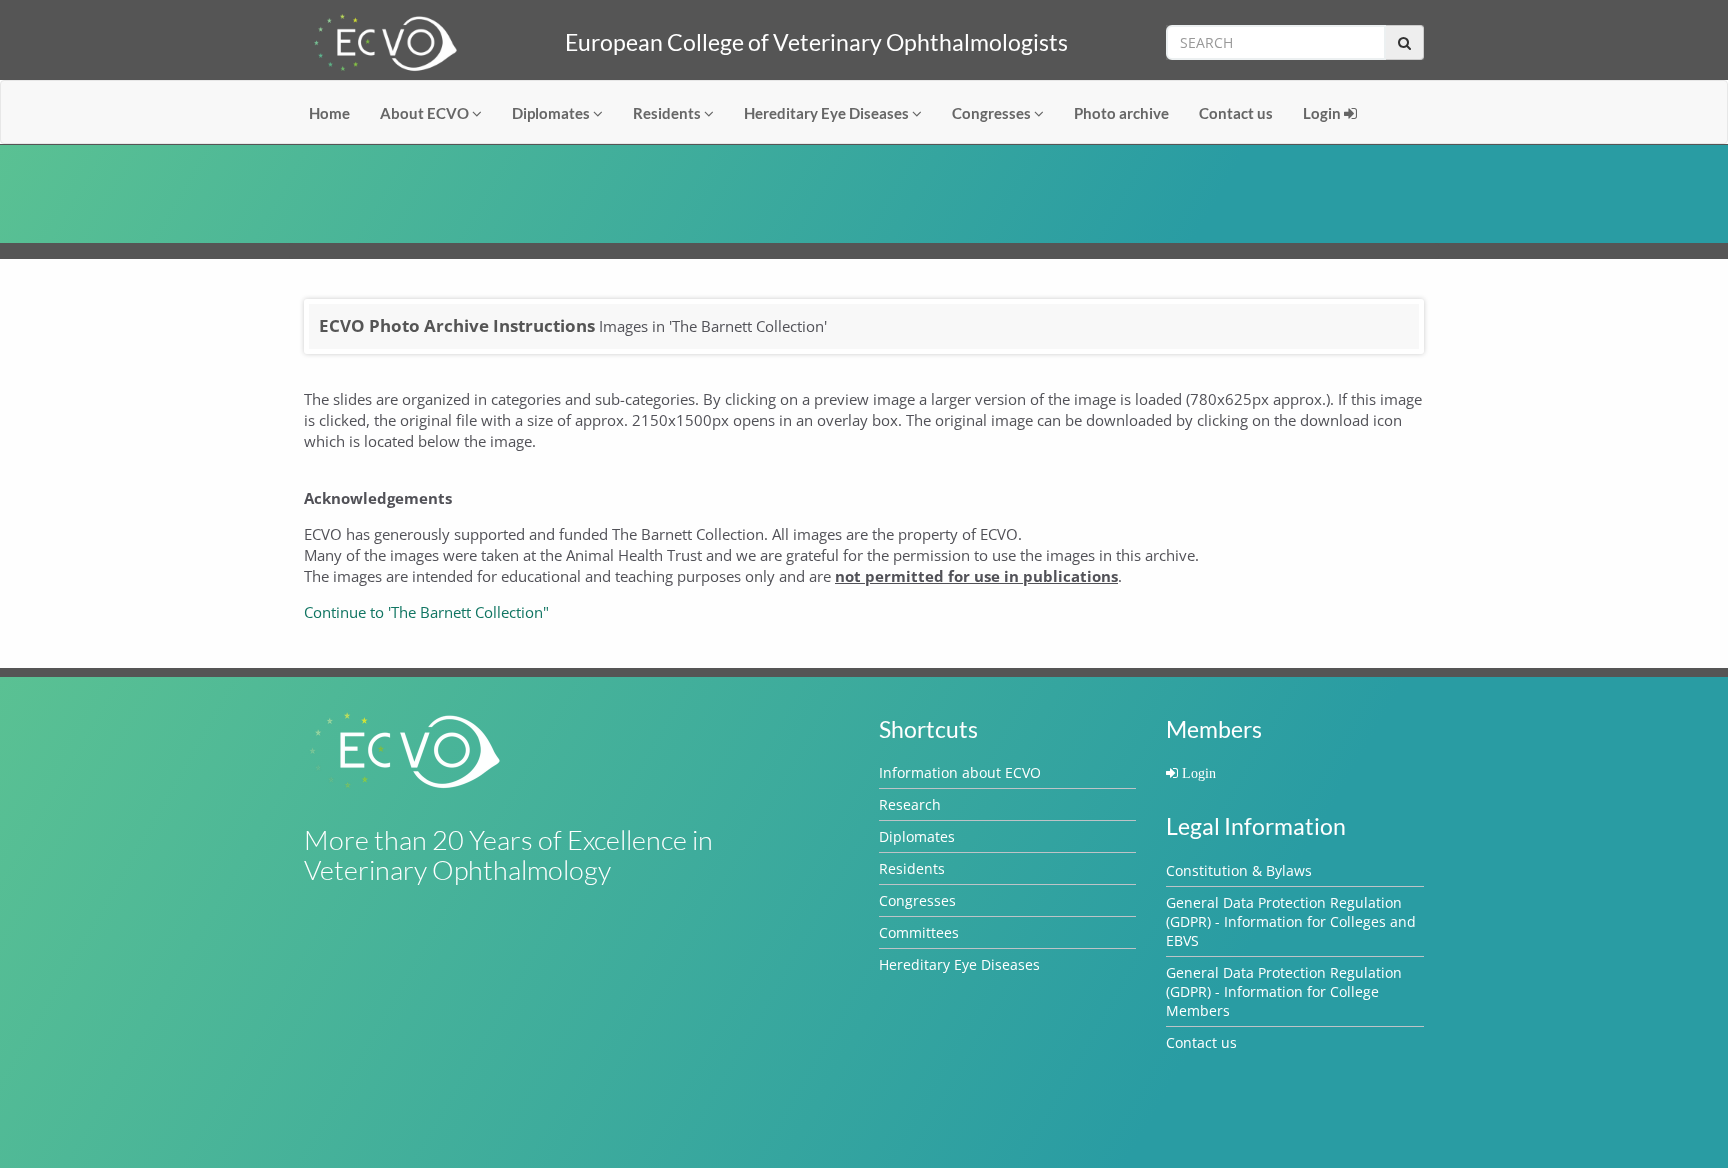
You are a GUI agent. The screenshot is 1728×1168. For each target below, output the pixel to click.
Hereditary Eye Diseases (828, 113)
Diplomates (552, 113)
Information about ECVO (960, 772)
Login (1323, 113)
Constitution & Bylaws (1239, 870)
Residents (668, 113)
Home (329, 113)
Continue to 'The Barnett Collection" (426, 612)
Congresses (993, 113)
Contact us (1236, 113)
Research (910, 804)
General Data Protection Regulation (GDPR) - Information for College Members (1284, 991)
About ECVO (426, 113)
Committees (919, 932)
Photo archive (1121, 113)
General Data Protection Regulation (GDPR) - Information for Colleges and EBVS (1291, 921)
